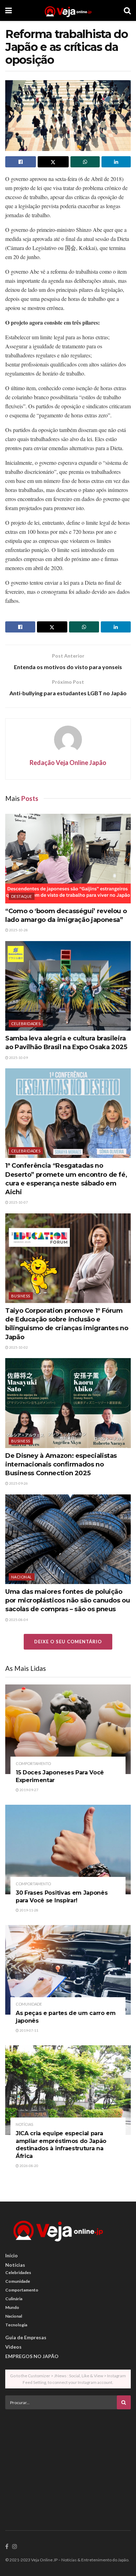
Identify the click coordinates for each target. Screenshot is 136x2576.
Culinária (14, 2299)
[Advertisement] (68, 2463)
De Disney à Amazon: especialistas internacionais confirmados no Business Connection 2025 (61, 1464)
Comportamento (33, 1763)
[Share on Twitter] (53, 162)
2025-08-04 (18, 1620)
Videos (13, 2347)
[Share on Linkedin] (116, 162)
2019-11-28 (29, 1910)
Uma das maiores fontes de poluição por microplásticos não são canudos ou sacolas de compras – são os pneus (68, 1600)
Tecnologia (16, 2325)
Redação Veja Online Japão (68, 763)
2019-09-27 (29, 1790)
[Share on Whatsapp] (85, 162)
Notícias (24, 2124)
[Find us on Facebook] (7, 2547)
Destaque (22, 896)
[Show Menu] (9, 10)
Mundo (12, 2307)
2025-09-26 (18, 1483)
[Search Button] (127, 10)
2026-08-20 (29, 2166)
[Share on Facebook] (21, 162)
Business (21, 1296)
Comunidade (29, 2004)
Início (12, 2255)
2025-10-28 (18, 930)
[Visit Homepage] (68, 10)
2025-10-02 (18, 1347)
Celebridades (26, 1024)
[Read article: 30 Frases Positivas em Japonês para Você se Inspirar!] (68, 1850)
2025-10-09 (18, 1058)
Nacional (22, 1577)
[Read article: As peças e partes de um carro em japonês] (68, 1970)
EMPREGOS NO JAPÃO (32, 2356)
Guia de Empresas (26, 2337)
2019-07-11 (29, 2030)
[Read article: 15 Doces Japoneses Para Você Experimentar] (68, 1729)
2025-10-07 (18, 1202)
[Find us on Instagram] (15, 2547)
